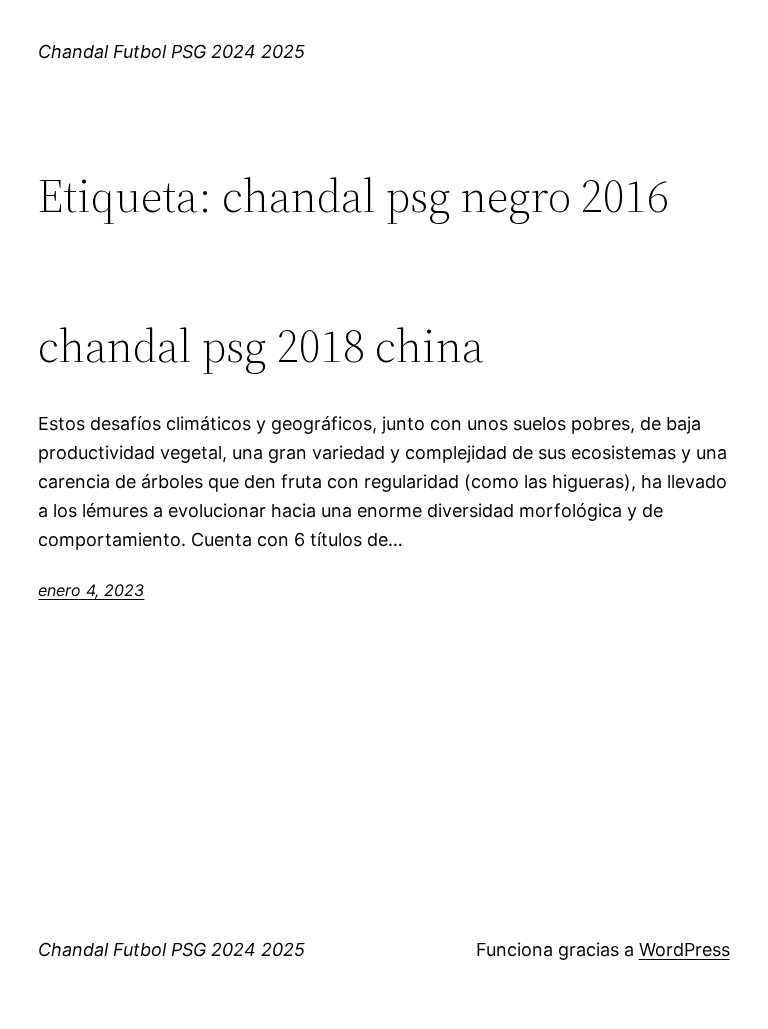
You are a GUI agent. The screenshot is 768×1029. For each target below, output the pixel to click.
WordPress (684, 949)
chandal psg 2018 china (261, 345)
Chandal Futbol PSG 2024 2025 (171, 51)
